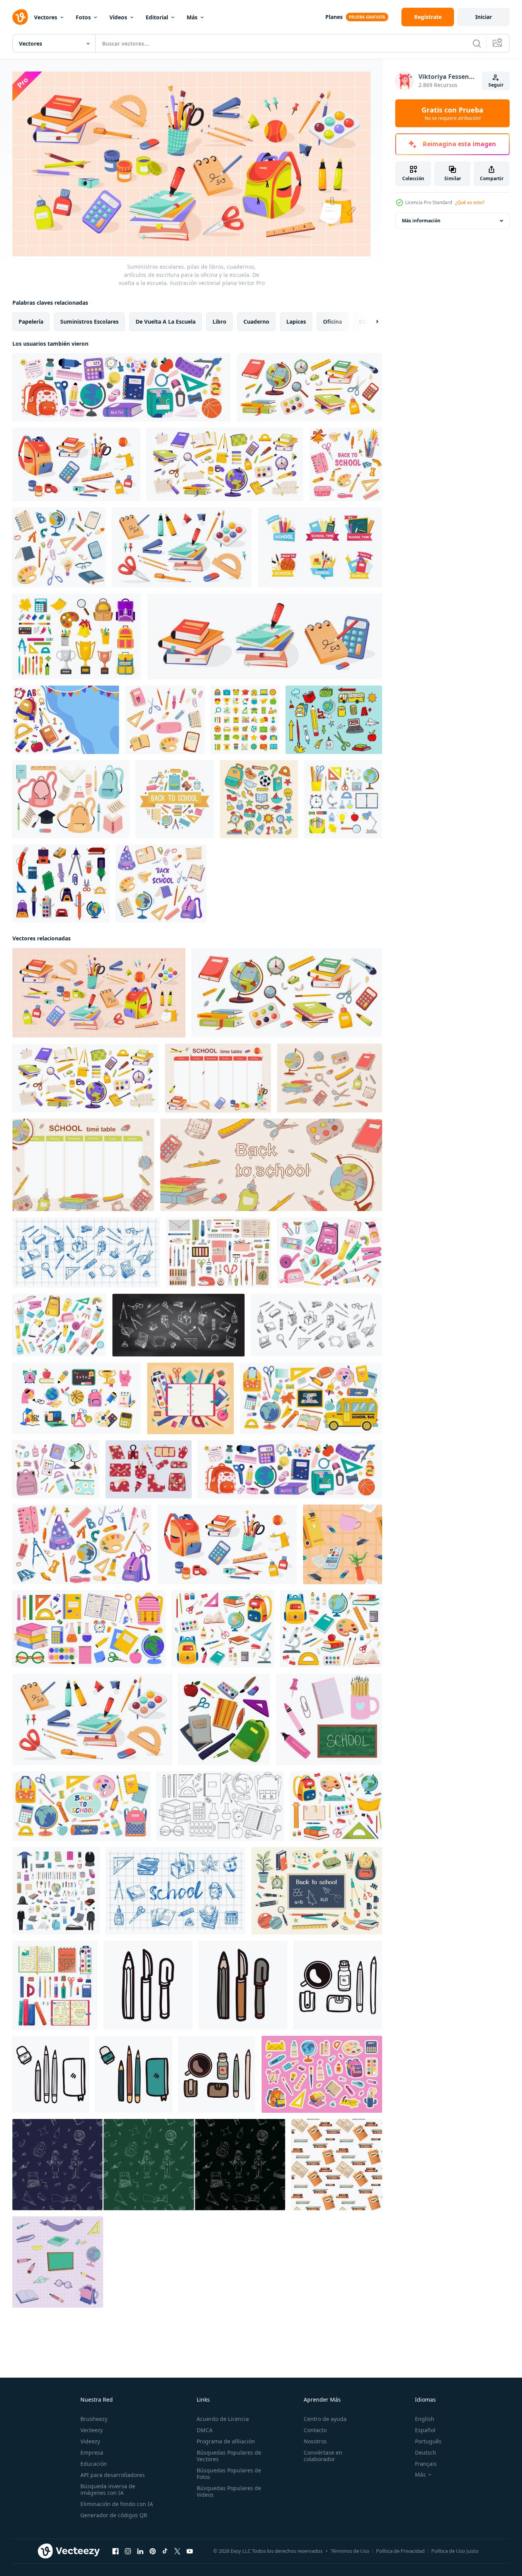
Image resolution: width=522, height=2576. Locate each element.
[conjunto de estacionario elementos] (149, 1469)
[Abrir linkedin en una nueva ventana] (140, 2551)
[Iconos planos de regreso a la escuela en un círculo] (175, 799)
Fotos (83, 17)
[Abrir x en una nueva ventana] (177, 2551)
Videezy (90, 2441)
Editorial (157, 17)
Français (426, 2464)
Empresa (92, 2452)
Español (425, 2430)
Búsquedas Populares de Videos (229, 2491)
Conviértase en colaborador (323, 2456)
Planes (334, 17)
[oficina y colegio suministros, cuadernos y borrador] (343, 1544)
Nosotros (315, 2441)
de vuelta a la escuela (166, 321)
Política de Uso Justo (455, 2551)
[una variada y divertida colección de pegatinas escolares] (259, 799)
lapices (296, 321)
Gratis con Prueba (452, 113)
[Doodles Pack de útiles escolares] (334, 720)
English (425, 2419)
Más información (421, 221)
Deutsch (426, 2452)
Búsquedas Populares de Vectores (229, 2456)
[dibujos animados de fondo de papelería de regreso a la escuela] (66, 720)
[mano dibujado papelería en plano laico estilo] (148, 1985)
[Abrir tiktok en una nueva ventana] (165, 2551)
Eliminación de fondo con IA (117, 2504)
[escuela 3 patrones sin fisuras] (149, 2164)
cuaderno (256, 321)
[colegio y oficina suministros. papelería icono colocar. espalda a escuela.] (77, 1398)
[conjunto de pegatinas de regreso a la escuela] (320, 547)
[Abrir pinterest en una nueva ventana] (153, 2551)
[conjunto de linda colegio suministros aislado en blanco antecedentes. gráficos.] (56, 1469)
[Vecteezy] (20, 17)
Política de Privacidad (400, 2551)
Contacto (315, 2430)
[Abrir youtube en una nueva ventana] (190, 2551)
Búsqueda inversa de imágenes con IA (108, 2489)
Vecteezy (92, 2430)
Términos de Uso (350, 2551)
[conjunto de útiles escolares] (56, 1890)
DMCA (205, 2430)
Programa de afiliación (226, 2441)
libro (219, 321)
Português (428, 2441)
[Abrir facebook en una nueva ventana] (116, 2551)
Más (192, 17)
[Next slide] (371, 321)
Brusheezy (94, 2419)
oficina (332, 321)
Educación (94, 2464)
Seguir (496, 85)
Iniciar (484, 17)
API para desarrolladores (113, 2475)
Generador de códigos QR (114, 2515)
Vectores (46, 17)
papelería (31, 321)
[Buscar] (477, 43)
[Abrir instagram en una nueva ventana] (128, 2551)
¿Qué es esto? (470, 202)
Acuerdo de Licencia (223, 2419)
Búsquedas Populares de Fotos (229, 2474)
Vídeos (118, 17)
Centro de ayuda (325, 2419)
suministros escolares (89, 321)
